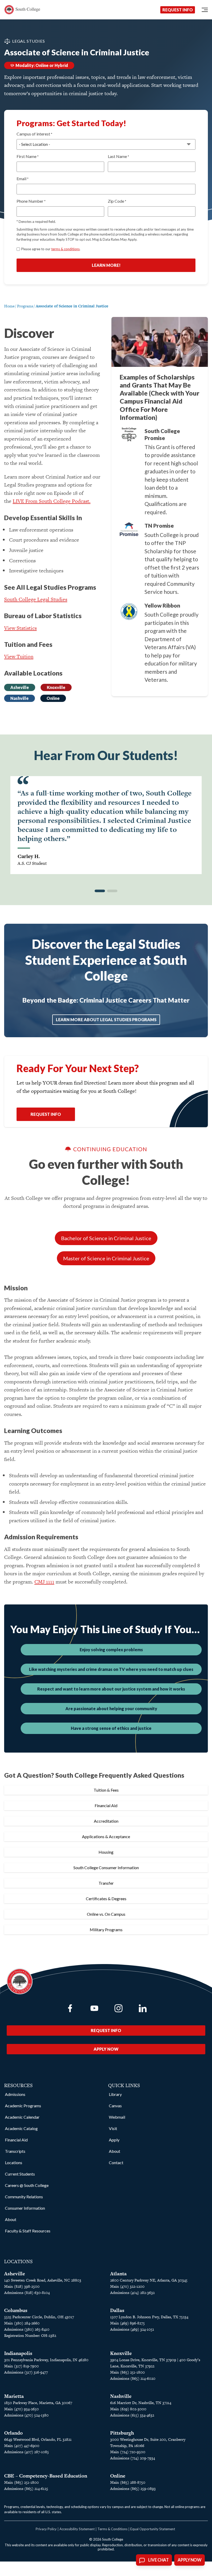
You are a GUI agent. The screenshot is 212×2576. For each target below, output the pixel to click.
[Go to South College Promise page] (129, 435)
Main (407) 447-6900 (22, 2446)
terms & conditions (65, 249)
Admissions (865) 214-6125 (26, 2488)
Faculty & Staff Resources (28, 2231)
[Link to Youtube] (94, 2008)
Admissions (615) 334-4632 (132, 2415)
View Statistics (20, 628)
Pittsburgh (122, 2433)
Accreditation (106, 1821)
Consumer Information (25, 2208)
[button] (100, 891)
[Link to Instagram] (118, 2008)
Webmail (117, 2117)
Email (22, 179)
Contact (116, 2162)
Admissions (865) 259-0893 (133, 2488)
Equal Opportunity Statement (153, 2529)
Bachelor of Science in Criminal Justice (106, 1238)
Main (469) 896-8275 (127, 2323)
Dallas (117, 2310)
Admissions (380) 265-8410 (27, 2329)
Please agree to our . (51, 249)
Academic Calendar (22, 2117)
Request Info (178, 10)
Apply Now (106, 2049)
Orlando (13, 2433)
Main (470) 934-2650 (21, 2409)
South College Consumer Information (106, 1867)
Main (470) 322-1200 (127, 2286)
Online (53, 698)
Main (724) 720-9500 (128, 2452)
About (11, 2219)
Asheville (20, 687)
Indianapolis (18, 2353)
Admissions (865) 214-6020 (133, 2378)
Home (9, 306)
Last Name (118, 156)
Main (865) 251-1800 (127, 2372)
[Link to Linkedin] (143, 2008)
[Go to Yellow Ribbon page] (129, 611)
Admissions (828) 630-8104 (27, 2293)
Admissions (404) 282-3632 (132, 2293)
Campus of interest (34, 134)
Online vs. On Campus (106, 1914)
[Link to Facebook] (70, 2008)
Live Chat (158, 2560)
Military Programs (106, 1930)
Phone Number (31, 201)
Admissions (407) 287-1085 (26, 2452)
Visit (113, 2128)
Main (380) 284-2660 (22, 2323)
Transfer (106, 1883)
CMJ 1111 (44, 1582)
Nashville (20, 698)
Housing (106, 1852)
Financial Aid (106, 1805)
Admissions (15, 2094)
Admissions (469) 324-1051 (132, 2329)
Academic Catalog (21, 2128)
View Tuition (19, 656)
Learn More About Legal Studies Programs (106, 1020)
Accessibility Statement (77, 2529)
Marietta (14, 2396)
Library (115, 2094)
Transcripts (15, 2151)
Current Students (20, 2174)
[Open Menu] (205, 10)
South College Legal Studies (36, 599)
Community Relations (24, 2197)
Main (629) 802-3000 (128, 2409)
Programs (25, 306)
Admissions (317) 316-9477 (26, 2372)
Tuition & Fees (106, 1790)
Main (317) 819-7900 (21, 2366)
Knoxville (56, 687)
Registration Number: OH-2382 (30, 2335)
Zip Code (117, 201)
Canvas (115, 2106)
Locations (14, 2162)
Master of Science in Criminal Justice (106, 1258)
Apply (114, 2140)
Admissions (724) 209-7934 (132, 2458)
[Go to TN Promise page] (129, 529)
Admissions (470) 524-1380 (26, 2415)
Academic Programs (23, 2106)
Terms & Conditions (112, 2529)
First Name (28, 156)
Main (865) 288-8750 (128, 2482)
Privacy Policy (46, 2529)
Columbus (16, 2310)
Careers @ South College (27, 2185)
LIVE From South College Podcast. (52, 501)
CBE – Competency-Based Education (46, 2476)
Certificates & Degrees (106, 1899)
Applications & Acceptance (106, 1836)
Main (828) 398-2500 (22, 2286)
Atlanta (118, 2274)
